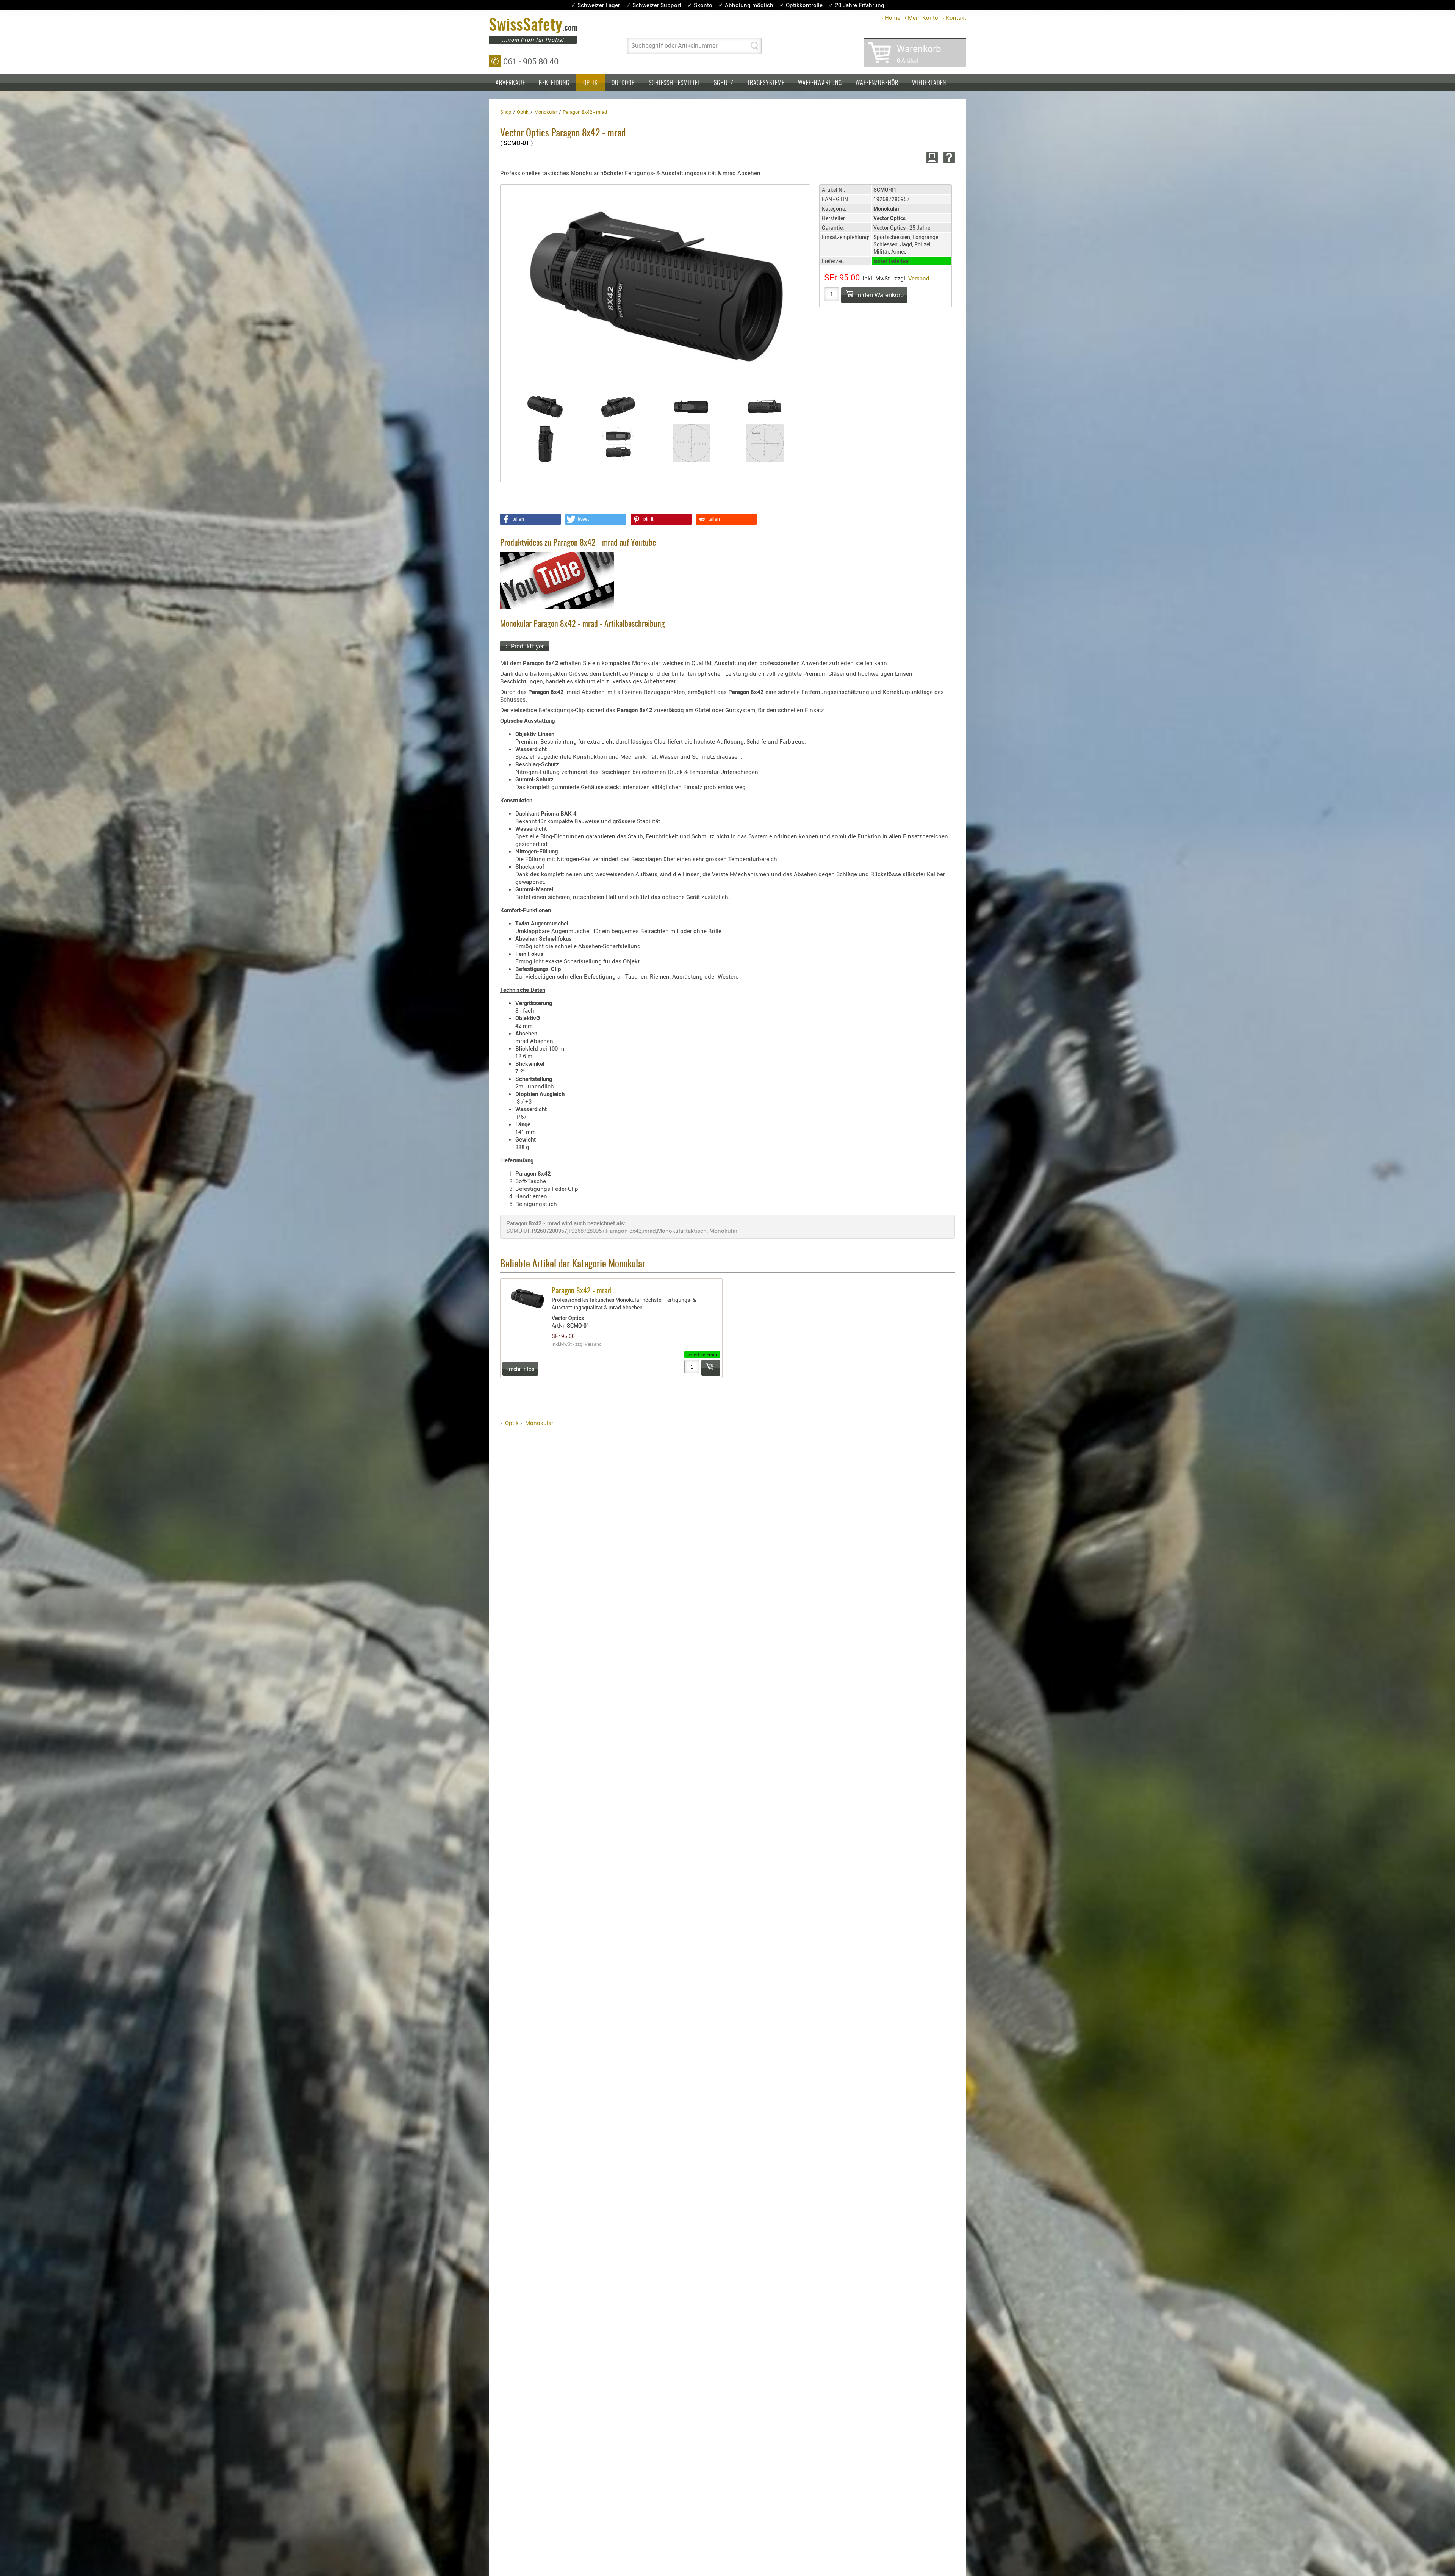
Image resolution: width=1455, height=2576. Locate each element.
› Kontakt (954, 17)
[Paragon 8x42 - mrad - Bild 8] (765, 443)
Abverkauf (510, 83)
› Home (891, 17)
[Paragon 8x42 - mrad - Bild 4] (765, 407)
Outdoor (623, 83)
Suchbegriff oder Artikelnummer (674, 45)
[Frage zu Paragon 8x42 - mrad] (948, 158)
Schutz (724, 83)
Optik (591, 83)
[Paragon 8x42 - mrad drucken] (931, 158)
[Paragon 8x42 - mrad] (654, 288)
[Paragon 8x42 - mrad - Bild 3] (692, 407)
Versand (919, 278)
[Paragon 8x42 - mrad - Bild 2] (618, 407)
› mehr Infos (520, 1369)
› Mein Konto (921, 17)
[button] (530, 519)
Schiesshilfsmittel (674, 83)
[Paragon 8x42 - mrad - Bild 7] (692, 443)
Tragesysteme (766, 83)
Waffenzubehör (877, 83)
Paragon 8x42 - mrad (581, 1291)
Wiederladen (929, 83)
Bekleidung (554, 83)
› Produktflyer (525, 646)
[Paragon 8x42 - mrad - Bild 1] (545, 407)
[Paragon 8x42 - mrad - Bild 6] (618, 443)
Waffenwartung (820, 83)
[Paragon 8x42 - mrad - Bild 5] (545, 443)
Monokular (539, 1423)
